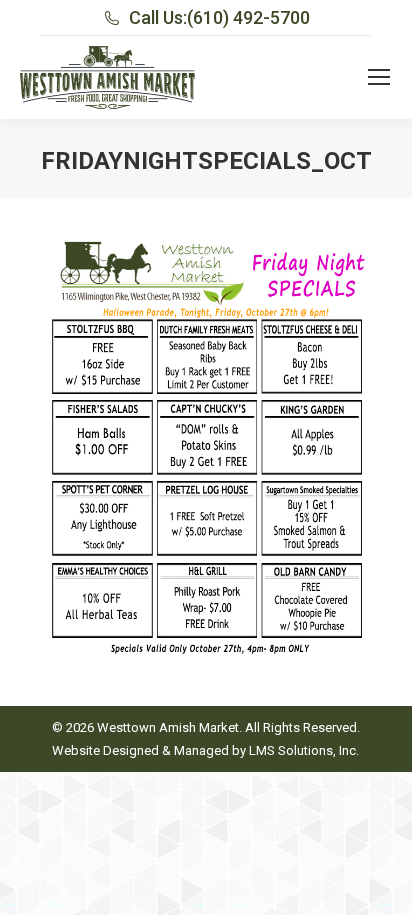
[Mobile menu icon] (379, 77)
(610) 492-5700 (248, 17)
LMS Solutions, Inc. (304, 750)
